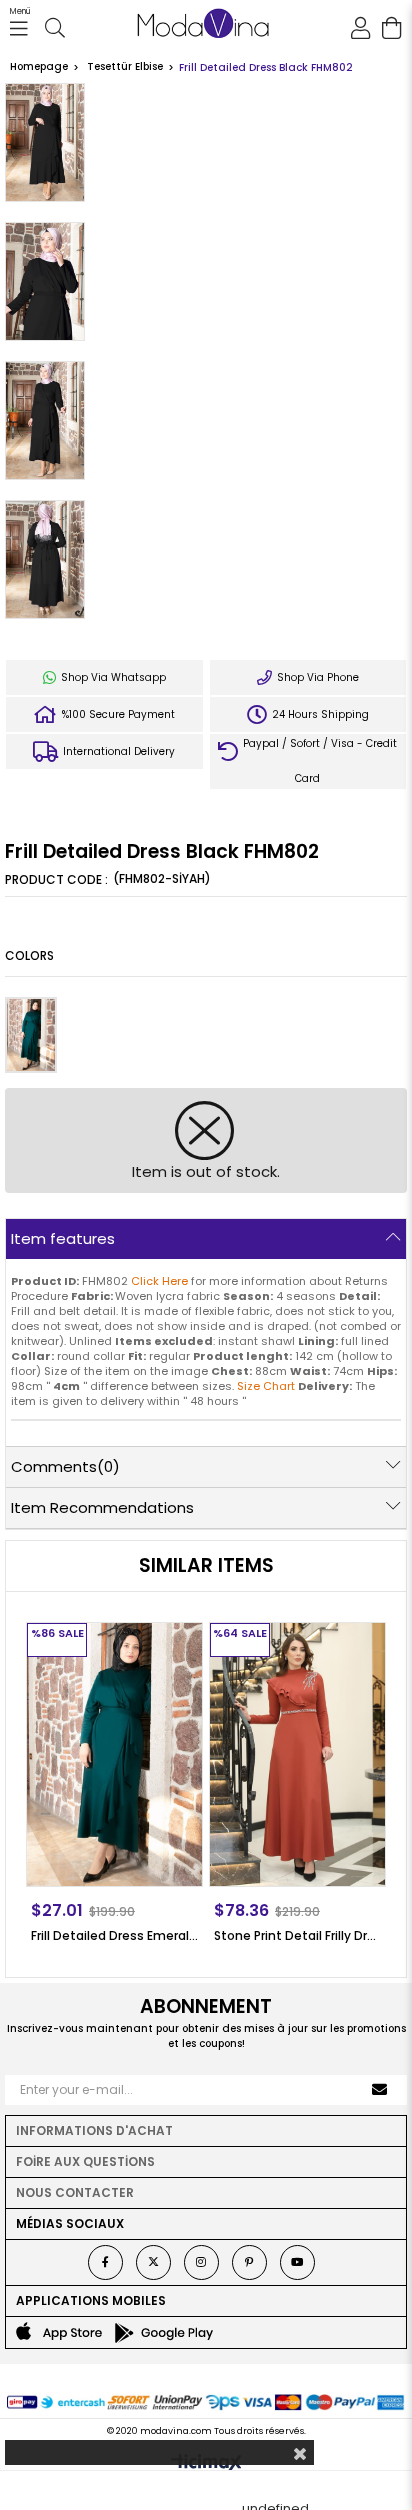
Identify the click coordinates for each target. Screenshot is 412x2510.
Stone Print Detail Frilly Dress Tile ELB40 (297, 1935)
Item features (63, 1238)
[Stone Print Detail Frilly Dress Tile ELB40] (297, 1754)
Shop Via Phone (316, 677)
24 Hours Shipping (319, 714)
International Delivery (117, 751)
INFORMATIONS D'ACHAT (94, 2130)
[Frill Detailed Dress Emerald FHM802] (31, 1035)
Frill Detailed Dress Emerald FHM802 (114, 1935)
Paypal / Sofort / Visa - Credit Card (318, 761)
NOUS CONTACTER (75, 2192)
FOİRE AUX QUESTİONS (85, 2161)
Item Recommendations (102, 1507)
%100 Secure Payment (117, 714)
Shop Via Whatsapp (112, 677)
